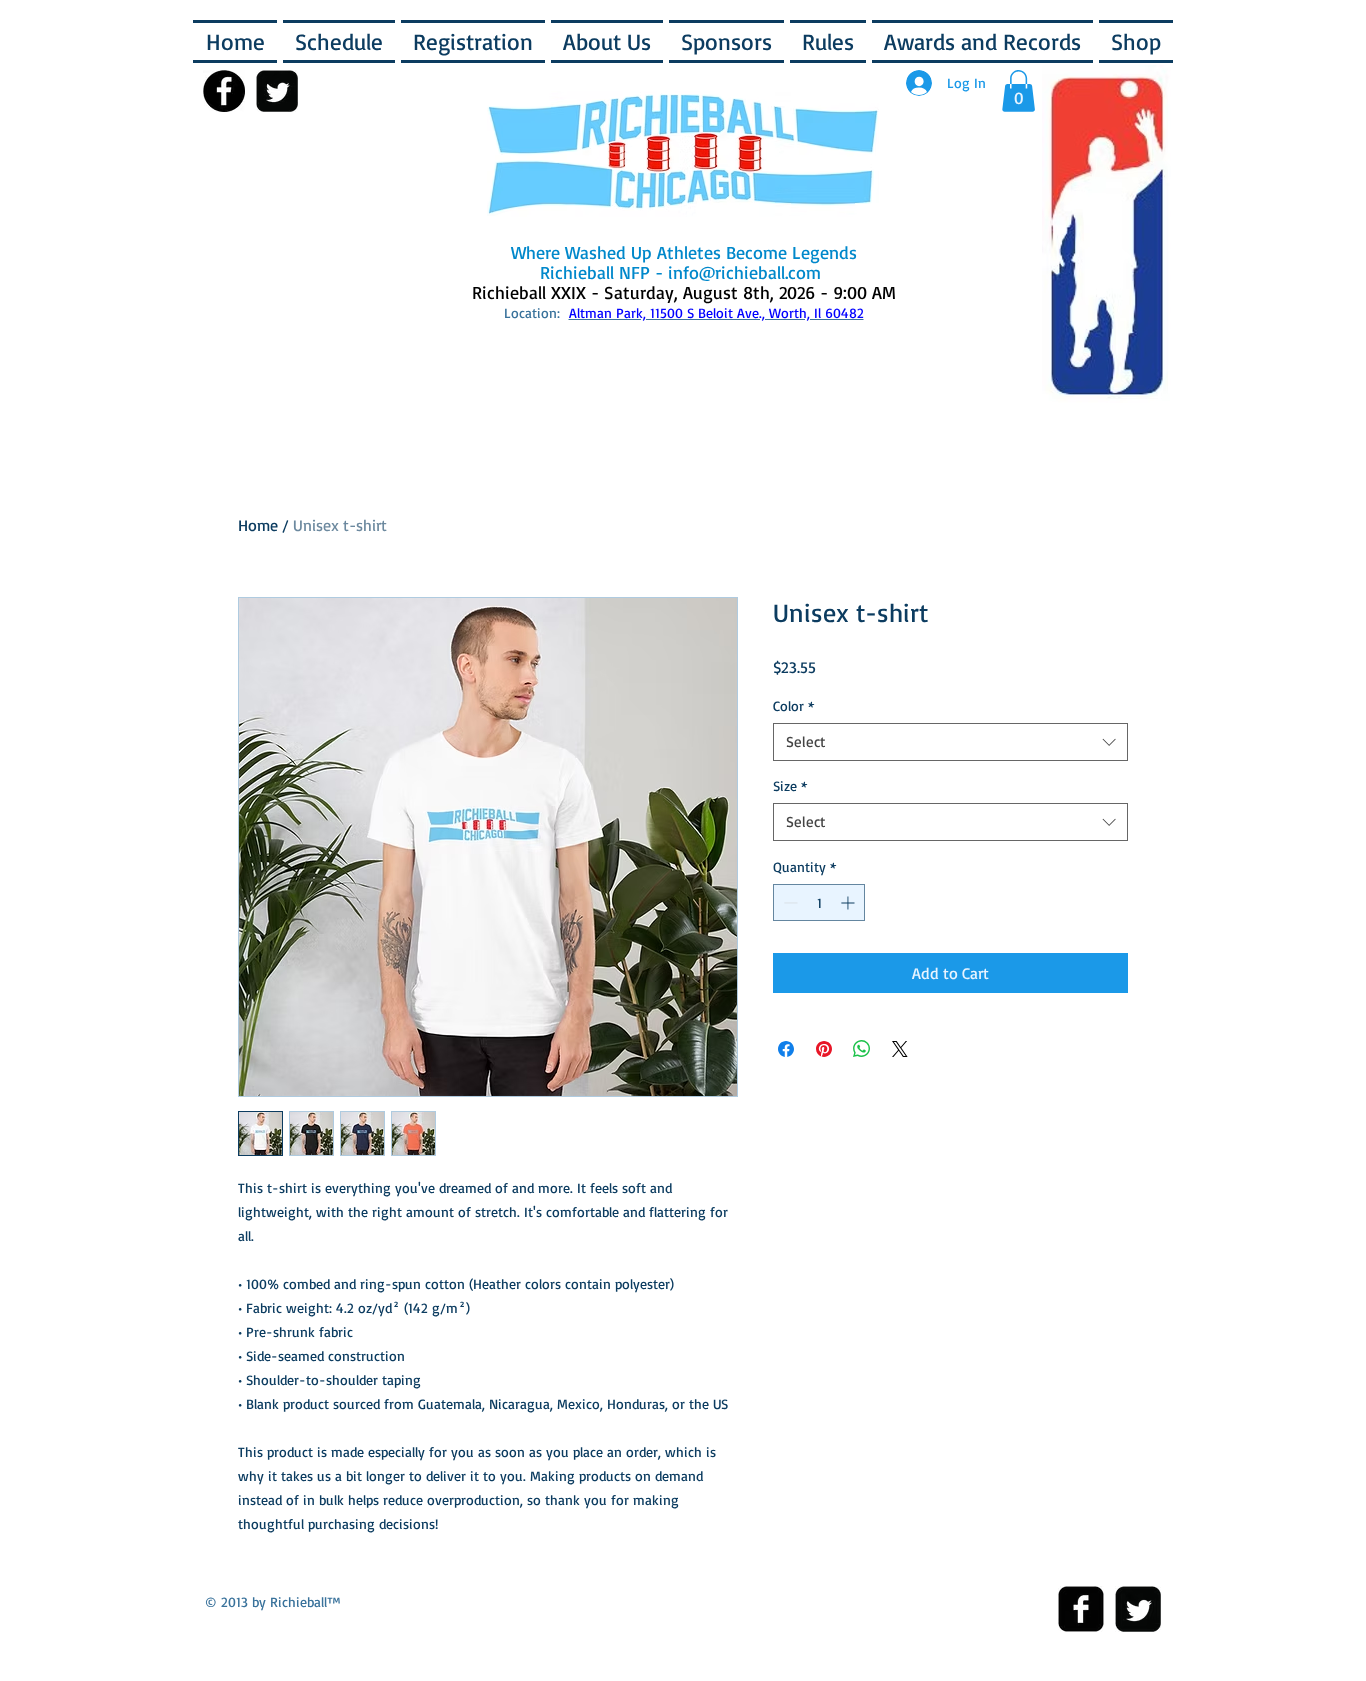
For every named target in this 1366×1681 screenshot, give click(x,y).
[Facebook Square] (1081, 1609)
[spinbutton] (819, 902)
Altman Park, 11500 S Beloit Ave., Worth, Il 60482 (716, 312)
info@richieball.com (744, 272)
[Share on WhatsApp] (862, 1049)
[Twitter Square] (1138, 1609)
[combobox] (950, 742)
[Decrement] (788, 902)
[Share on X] (900, 1049)
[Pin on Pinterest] (824, 1049)
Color (793, 705)
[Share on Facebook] (786, 1049)
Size (790, 785)
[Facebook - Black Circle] (224, 91)
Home (258, 525)
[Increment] (849, 902)
